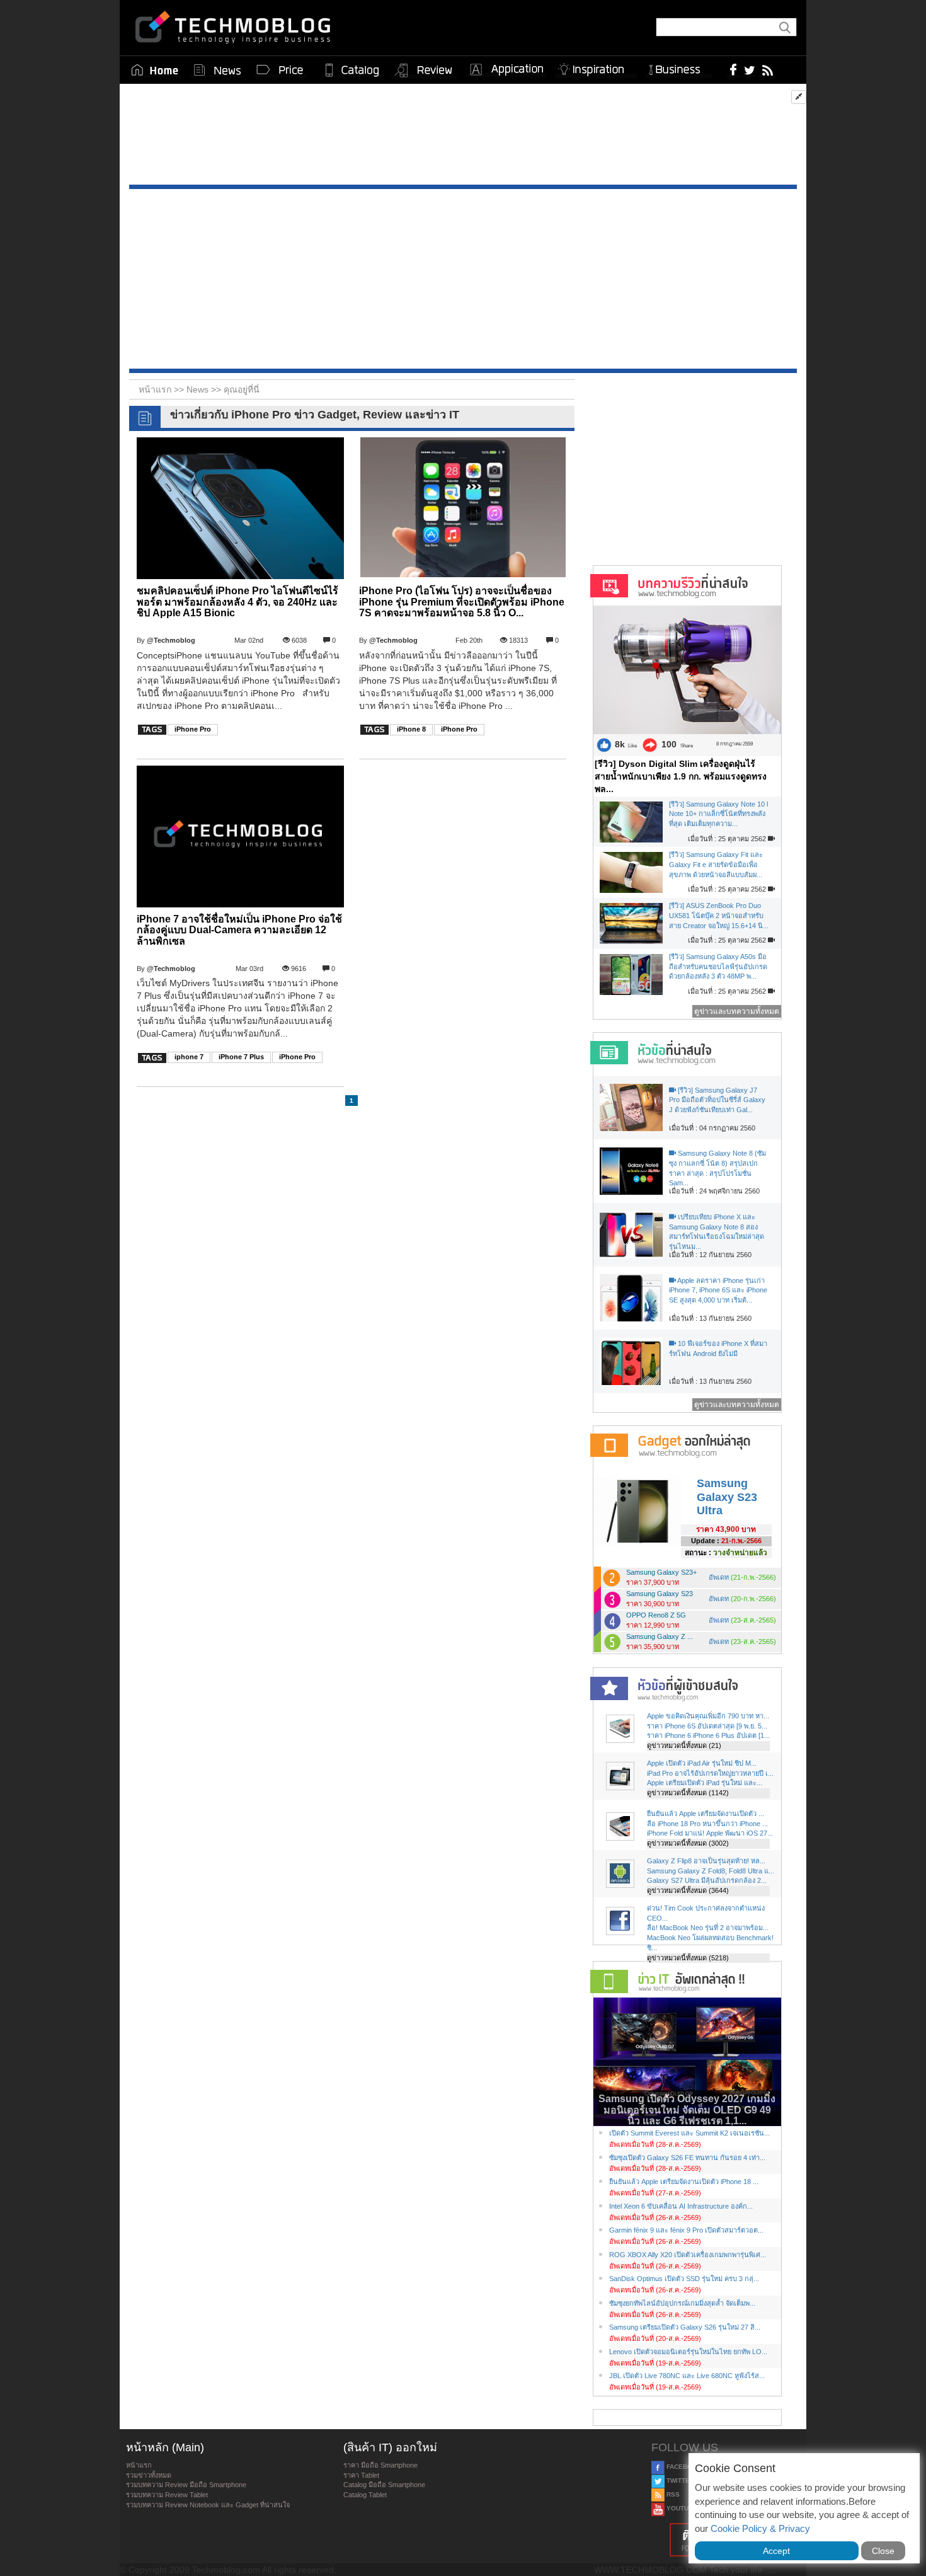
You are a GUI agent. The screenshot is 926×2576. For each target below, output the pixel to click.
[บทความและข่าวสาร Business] (679, 67)
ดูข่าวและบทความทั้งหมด (737, 1011)
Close (883, 2551)
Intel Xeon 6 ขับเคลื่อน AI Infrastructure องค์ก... (681, 2206)
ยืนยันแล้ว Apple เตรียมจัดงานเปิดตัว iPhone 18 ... (684, 2182)
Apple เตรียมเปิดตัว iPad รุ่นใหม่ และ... (705, 1783)
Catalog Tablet (365, 2495)
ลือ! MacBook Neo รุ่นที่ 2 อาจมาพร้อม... (708, 1928)
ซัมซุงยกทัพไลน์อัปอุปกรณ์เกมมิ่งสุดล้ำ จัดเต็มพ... (682, 2303)
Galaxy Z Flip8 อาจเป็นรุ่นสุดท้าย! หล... (706, 1861)
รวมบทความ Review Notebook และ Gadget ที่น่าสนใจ (208, 2505)
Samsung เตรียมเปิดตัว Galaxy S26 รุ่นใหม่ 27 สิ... (685, 2327)
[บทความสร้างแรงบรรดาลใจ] (596, 67)
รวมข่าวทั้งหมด (149, 2475)
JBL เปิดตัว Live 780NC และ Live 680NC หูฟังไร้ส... (687, 2376)
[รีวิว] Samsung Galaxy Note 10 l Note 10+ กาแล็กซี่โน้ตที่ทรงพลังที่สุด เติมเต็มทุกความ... (718, 814)
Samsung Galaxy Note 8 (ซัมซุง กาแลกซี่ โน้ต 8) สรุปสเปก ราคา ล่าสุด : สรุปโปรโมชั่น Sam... (717, 1168)
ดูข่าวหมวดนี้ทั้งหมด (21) (684, 1745)
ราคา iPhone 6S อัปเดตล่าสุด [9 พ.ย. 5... (707, 1726)
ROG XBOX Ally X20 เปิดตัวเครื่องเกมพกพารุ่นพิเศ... (688, 2255)
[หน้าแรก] (155, 70)
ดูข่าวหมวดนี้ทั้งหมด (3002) (688, 1843)
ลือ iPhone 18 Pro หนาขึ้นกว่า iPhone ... (707, 1824)
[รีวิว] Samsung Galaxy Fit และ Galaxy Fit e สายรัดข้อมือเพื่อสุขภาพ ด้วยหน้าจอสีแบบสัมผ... (716, 864)
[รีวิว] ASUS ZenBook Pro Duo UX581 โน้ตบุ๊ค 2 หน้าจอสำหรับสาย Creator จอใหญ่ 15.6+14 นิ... (719, 915)
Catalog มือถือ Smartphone (384, 2485)
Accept (776, 2551)
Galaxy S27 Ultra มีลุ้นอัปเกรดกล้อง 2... (707, 1880)
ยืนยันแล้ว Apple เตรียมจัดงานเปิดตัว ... (706, 1814)
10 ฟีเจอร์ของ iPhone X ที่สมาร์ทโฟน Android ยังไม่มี (718, 1348)
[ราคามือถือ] (280, 70)
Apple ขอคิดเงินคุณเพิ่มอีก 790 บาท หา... (708, 1716)
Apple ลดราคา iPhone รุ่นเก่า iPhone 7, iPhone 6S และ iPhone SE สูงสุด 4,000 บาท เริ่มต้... (718, 1290)
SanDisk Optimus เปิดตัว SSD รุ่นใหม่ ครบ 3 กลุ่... (684, 2279)
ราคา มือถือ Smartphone (380, 2465)
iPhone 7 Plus (241, 1057)
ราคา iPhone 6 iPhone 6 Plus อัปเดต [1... (708, 1735)
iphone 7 (189, 1057)
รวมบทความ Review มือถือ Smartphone (186, 2485)
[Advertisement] (463, 137)
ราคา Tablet (361, 2475)
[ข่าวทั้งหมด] (217, 70)
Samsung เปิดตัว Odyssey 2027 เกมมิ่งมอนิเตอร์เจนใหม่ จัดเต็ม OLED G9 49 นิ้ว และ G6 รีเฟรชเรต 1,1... (687, 2110)
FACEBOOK (683, 2467)
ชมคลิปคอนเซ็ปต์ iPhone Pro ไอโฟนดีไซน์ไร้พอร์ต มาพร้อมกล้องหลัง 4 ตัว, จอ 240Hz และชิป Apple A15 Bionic (237, 602)
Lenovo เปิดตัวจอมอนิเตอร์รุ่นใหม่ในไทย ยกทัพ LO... (688, 2352)
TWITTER (679, 2481)
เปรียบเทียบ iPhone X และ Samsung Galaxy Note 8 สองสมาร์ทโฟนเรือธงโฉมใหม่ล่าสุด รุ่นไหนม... (717, 1232)
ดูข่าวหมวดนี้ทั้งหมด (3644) (688, 1890)
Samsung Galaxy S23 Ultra (727, 1497)
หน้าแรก (139, 2465)
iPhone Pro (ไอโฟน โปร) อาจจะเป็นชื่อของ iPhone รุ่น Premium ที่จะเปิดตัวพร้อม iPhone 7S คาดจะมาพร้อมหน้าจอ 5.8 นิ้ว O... (462, 602)
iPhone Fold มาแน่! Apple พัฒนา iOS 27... (710, 1833)
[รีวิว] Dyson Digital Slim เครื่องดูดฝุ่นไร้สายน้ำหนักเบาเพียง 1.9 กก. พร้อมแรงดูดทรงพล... (681, 776)
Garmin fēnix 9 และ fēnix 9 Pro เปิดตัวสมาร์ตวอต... (686, 2230)
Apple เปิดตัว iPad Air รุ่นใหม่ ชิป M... (702, 1763)
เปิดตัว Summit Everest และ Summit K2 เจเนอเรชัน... (689, 2133)
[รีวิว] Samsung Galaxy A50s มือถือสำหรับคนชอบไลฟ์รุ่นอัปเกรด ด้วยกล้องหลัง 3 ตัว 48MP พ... (718, 966)
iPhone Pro (193, 729)
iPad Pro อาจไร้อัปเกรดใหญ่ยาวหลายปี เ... (710, 1773)
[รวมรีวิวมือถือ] (424, 71)
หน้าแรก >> (163, 389)
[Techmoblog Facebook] (734, 69)
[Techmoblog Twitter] (749, 69)
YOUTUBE (681, 2508)
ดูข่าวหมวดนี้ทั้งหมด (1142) (688, 1793)
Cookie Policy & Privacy (760, 2528)
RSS (672, 2494)
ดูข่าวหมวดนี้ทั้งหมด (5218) (688, 1958)
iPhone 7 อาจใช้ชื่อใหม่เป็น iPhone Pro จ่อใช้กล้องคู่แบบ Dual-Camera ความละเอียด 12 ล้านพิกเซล (239, 930)
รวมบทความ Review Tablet (167, 2495)
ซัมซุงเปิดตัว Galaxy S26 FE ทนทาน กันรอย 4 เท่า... (687, 2158)
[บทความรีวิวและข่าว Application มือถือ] (506, 70)
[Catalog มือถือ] (352, 70)
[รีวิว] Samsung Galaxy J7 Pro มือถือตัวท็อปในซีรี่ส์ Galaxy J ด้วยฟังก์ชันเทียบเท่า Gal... (717, 1100)
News (199, 389)
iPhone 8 (411, 729)
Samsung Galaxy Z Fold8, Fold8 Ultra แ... (711, 1871)
